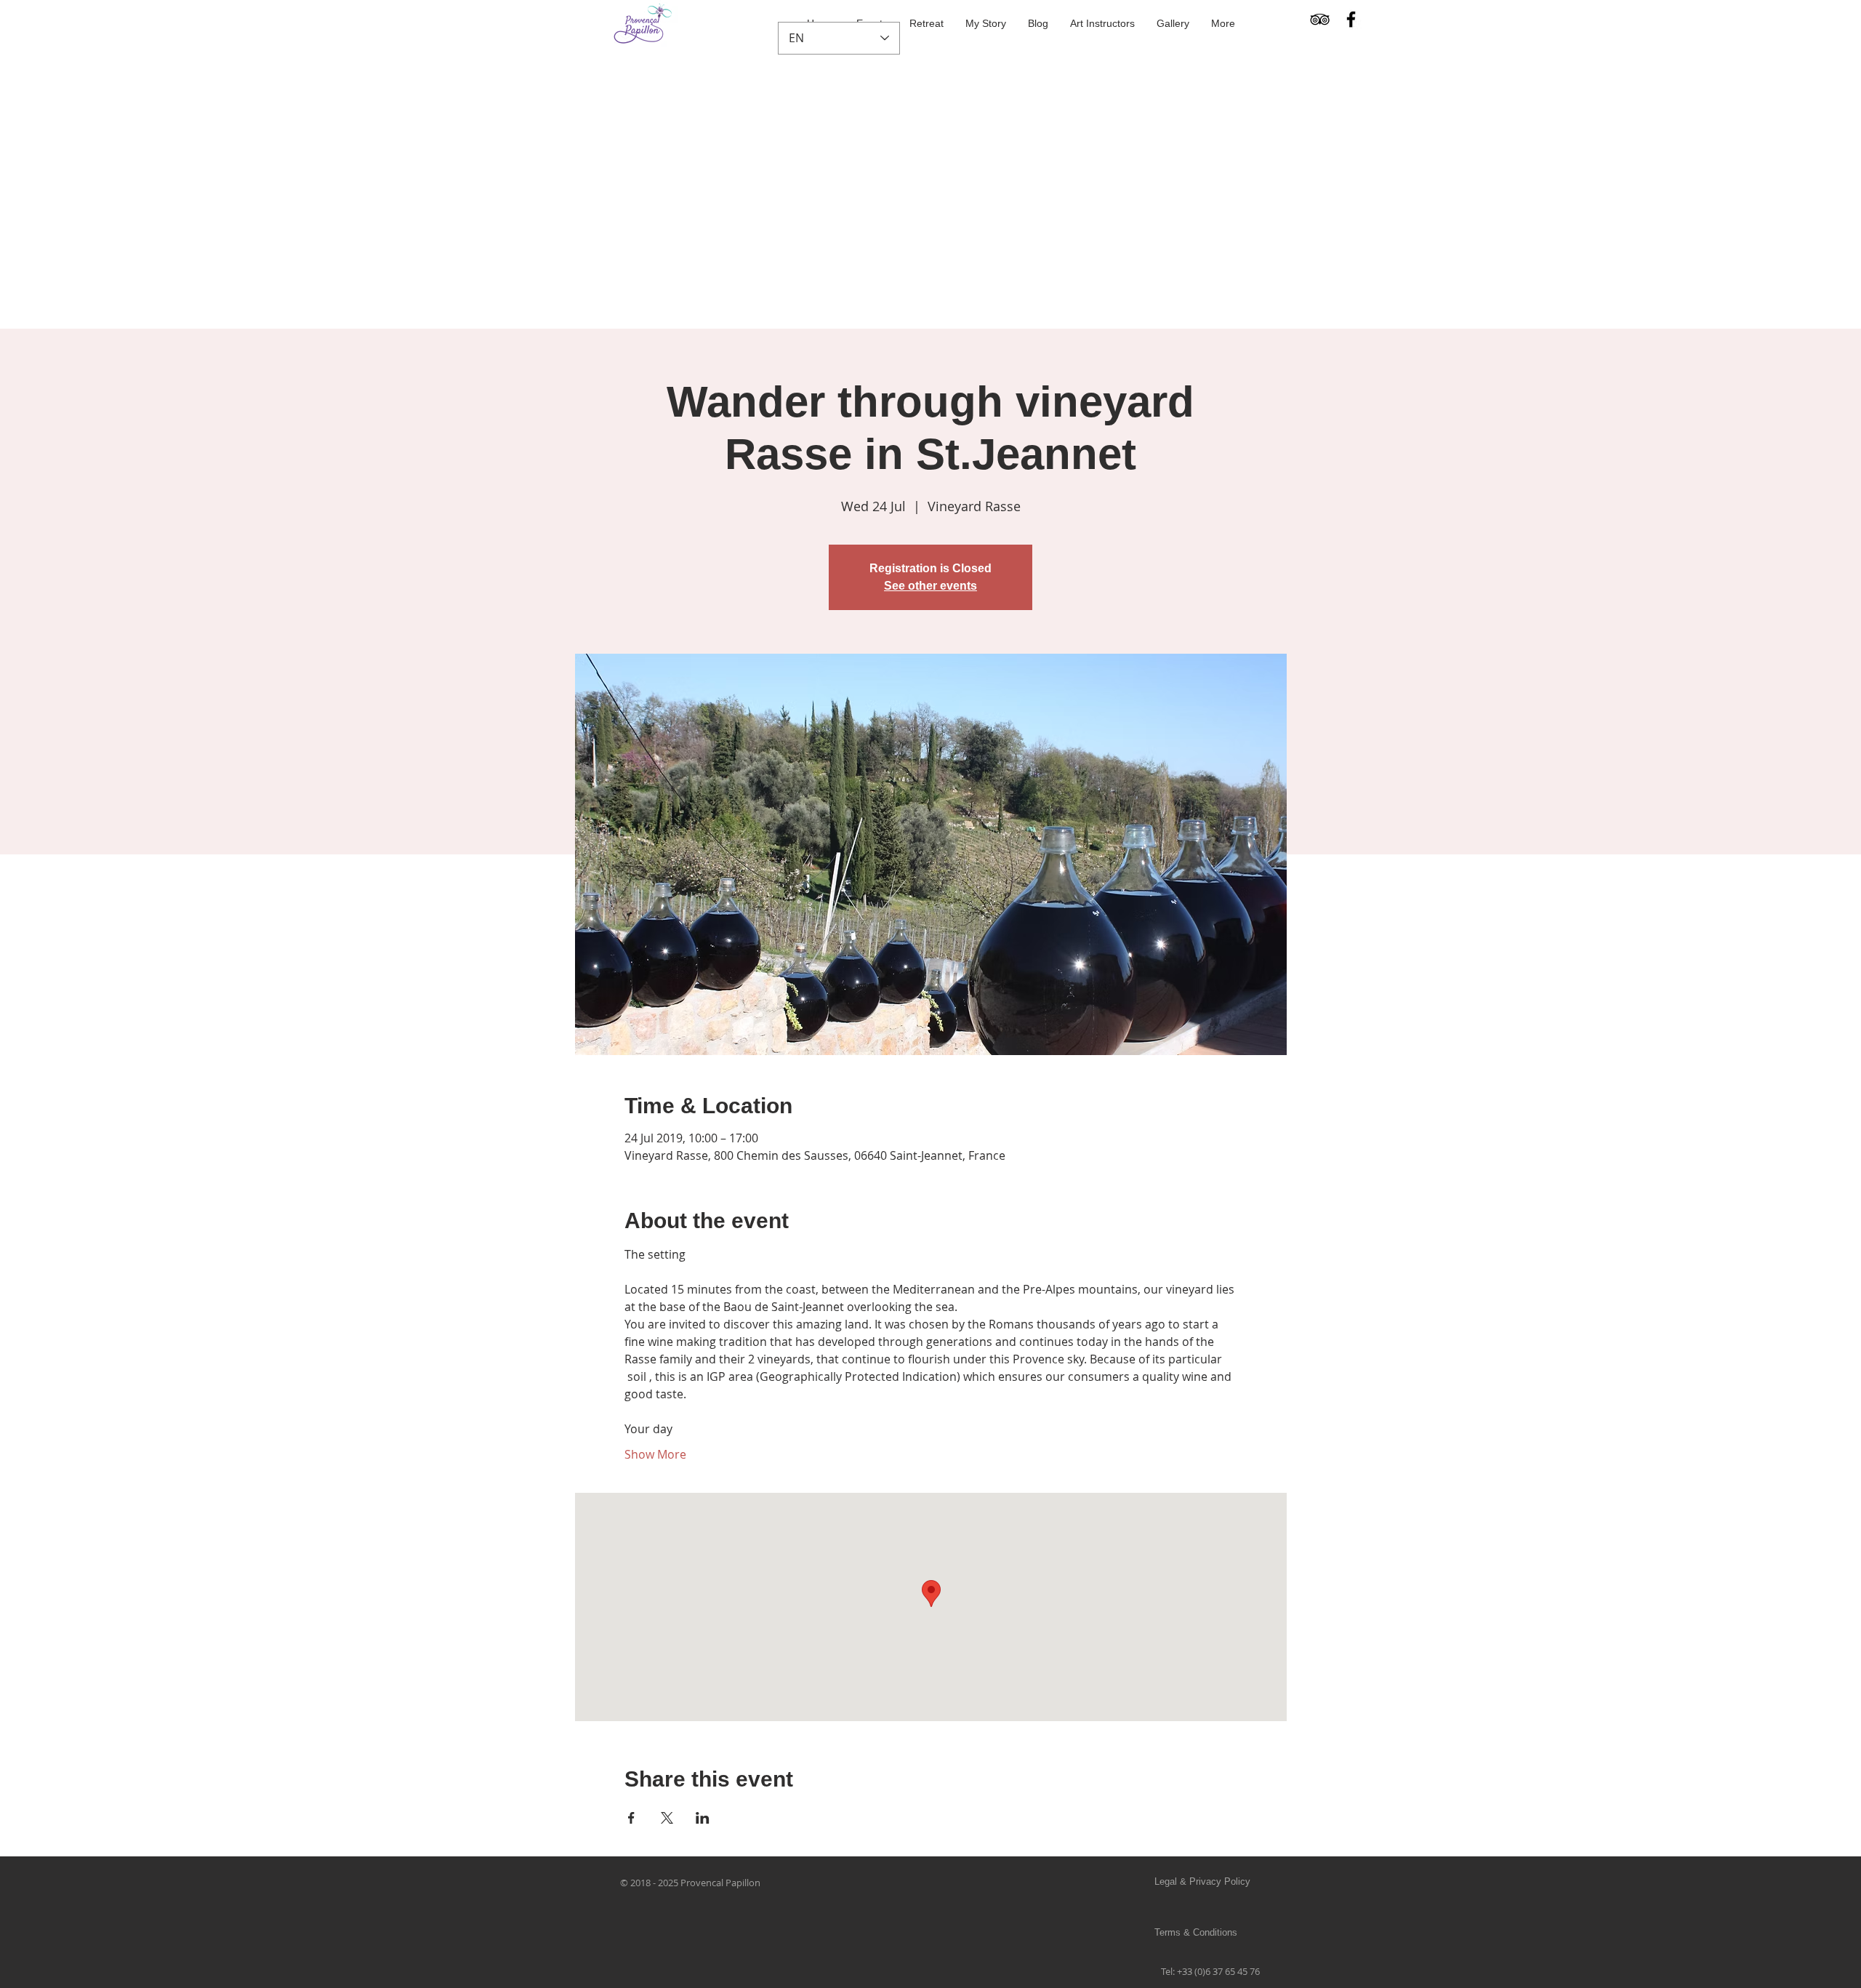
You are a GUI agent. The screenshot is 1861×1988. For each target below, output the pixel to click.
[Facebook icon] (1351, 19)
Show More (655, 1454)
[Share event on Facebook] (631, 1818)
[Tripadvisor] (1320, 19)
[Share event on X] (667, 1818)
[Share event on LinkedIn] (703, 1818)
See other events (930, 586)
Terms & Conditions (1196, 1932)
